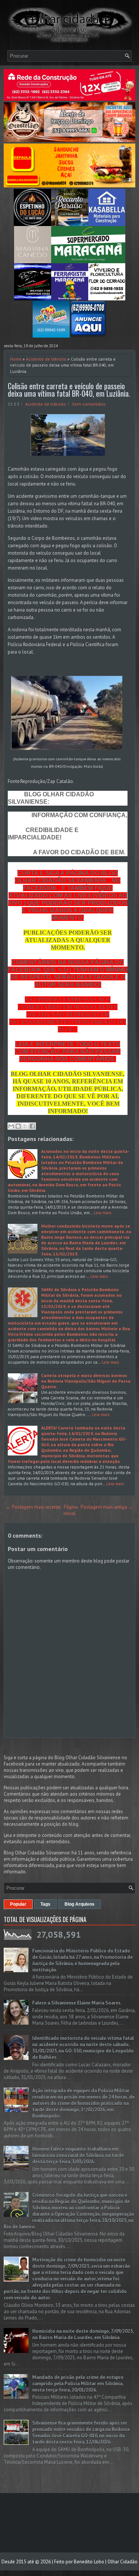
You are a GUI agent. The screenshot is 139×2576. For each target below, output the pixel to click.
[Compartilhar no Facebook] (32, 1126)
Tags (45, 1904)
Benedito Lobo (89, 2562)
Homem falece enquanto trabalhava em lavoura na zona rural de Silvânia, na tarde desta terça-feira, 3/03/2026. (78, 2155)
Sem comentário (89, 404)
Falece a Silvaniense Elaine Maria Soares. (77, 2003)
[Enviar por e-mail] (11, 1126)
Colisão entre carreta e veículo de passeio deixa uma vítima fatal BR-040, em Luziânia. (69, 390)
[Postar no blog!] (18, 1126)
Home (16, 359)
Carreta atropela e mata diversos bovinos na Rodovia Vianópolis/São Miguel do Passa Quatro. (86, 1381)
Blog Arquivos (80, 1904)
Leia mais (103, 1213)
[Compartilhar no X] (25, 1126)
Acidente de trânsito (46, 359)
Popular (18, 1904)
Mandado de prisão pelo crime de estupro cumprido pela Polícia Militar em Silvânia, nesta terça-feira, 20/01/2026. (78, 2384)
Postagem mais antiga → (107, 1507)
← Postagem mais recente (33, 1507)
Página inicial (71, 1510)
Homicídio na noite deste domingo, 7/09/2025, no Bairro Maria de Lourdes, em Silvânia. (83, 2334)
